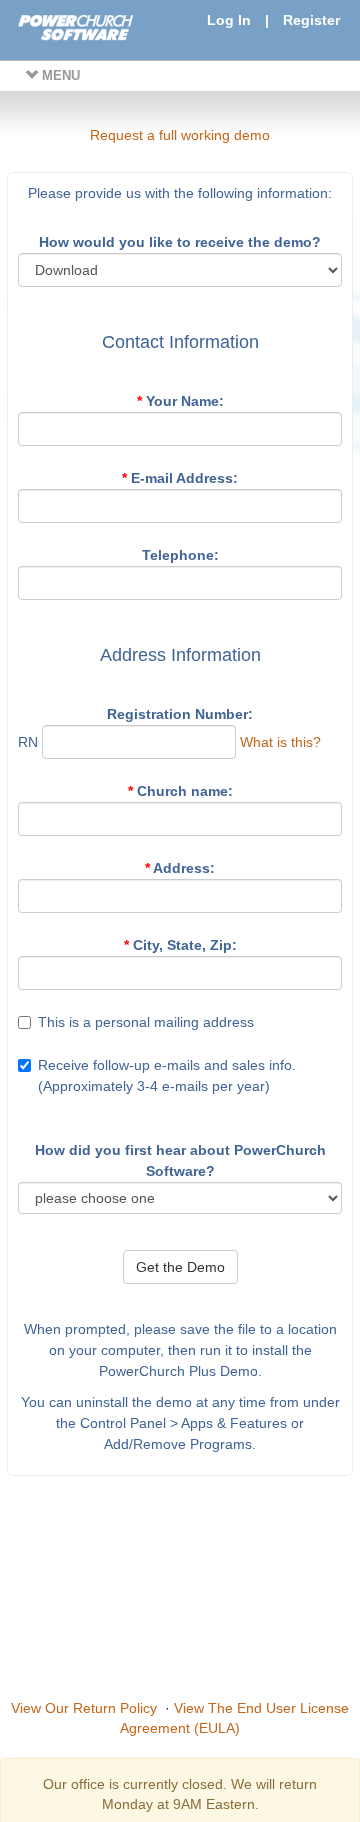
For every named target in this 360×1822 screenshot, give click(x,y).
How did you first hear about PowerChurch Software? (180, 1160)
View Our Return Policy (84, 1708)
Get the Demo (180, 1267)
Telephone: (180, 555)
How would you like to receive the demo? (180, 242)
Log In (229, 20)
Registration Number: (180, 714)
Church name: (180, 791)
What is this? (280, 742)
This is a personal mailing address (146, 1022)
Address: (180, 868)
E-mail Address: (180, 478)
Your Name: (180, 401)
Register (311, 20)
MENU (59, 75)
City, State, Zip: (180, 945)
